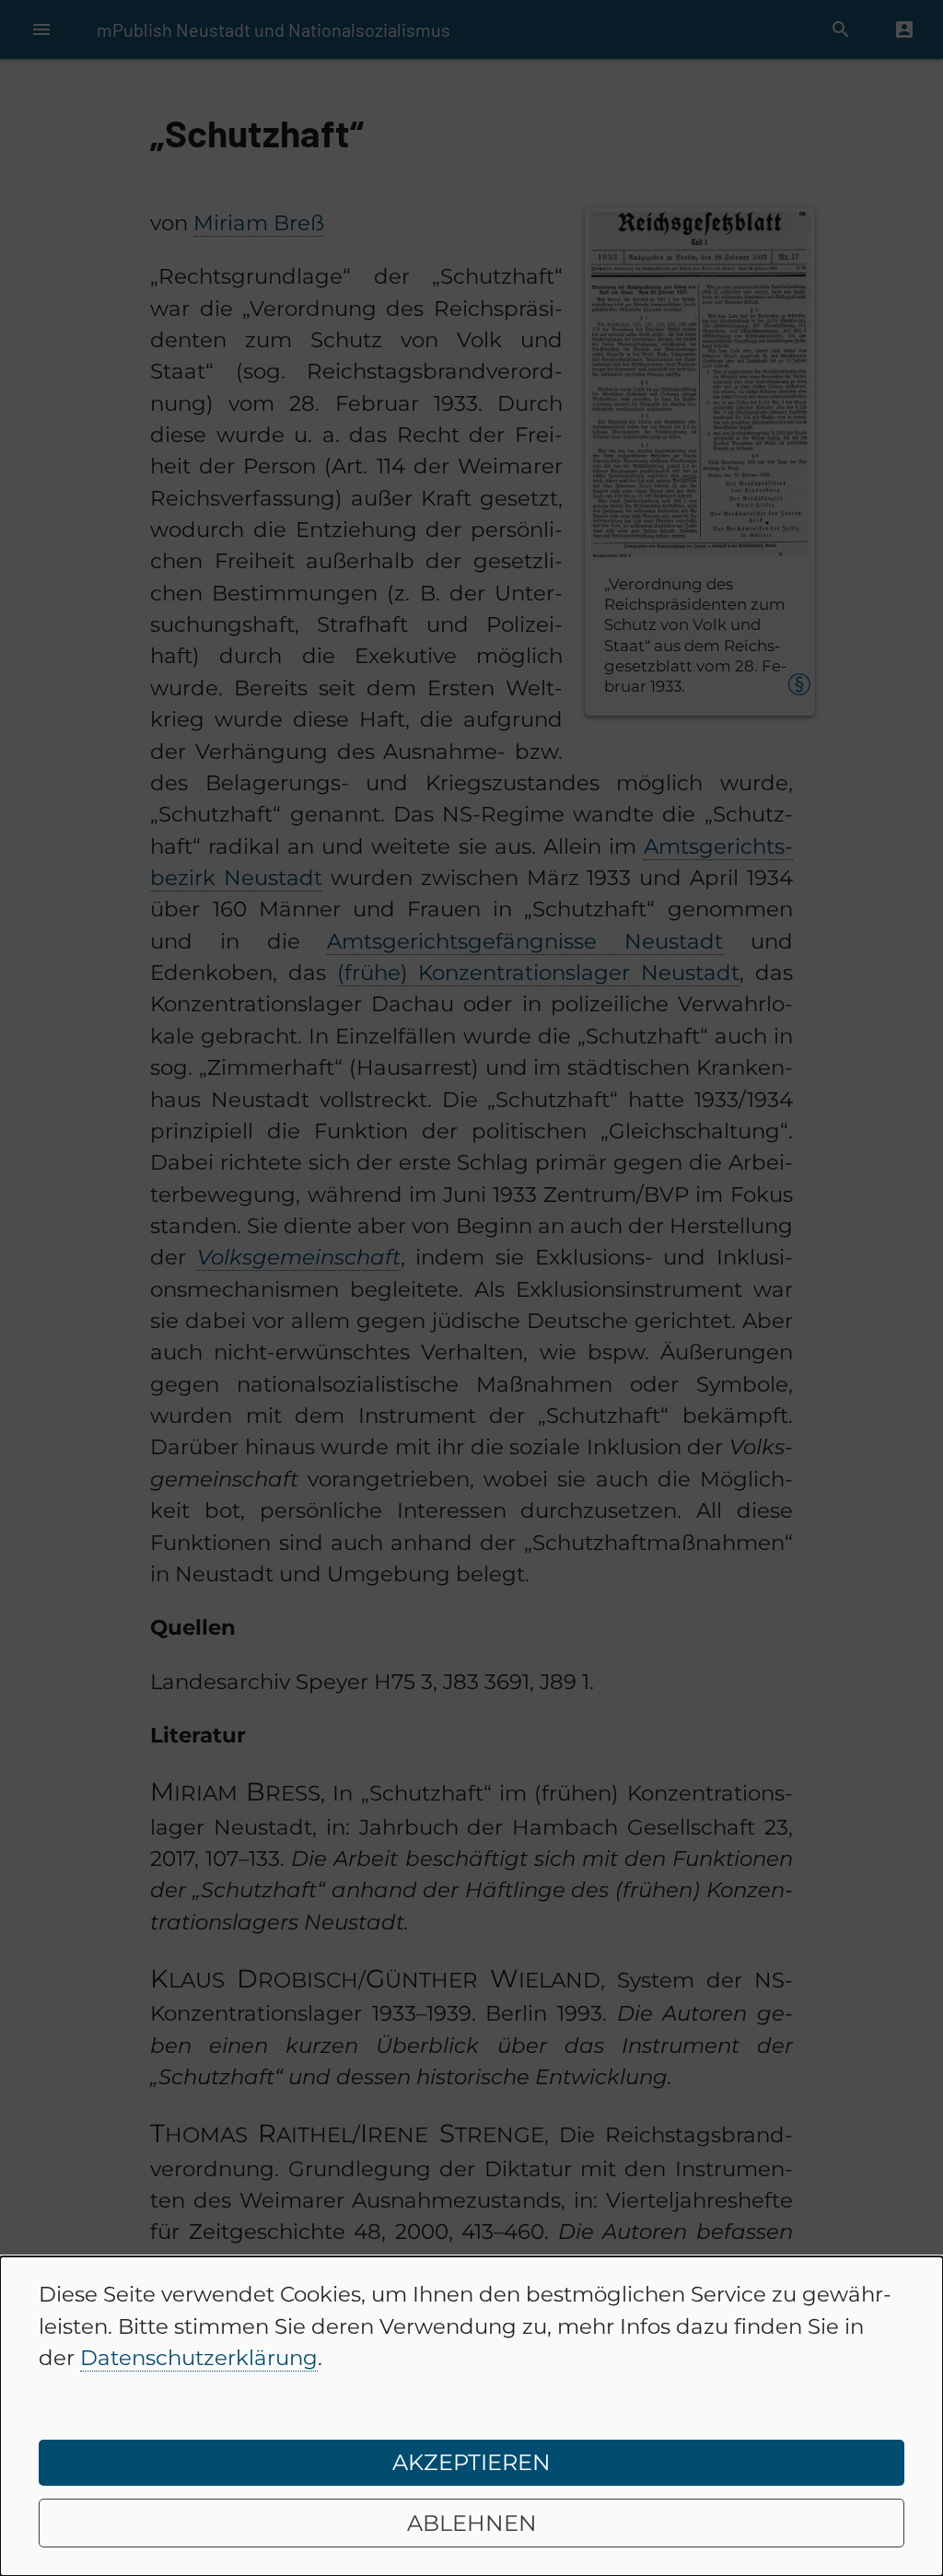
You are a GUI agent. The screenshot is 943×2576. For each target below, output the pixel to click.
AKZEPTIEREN (471, 2462)
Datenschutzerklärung (199, 2358)
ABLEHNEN (472, 2523)
